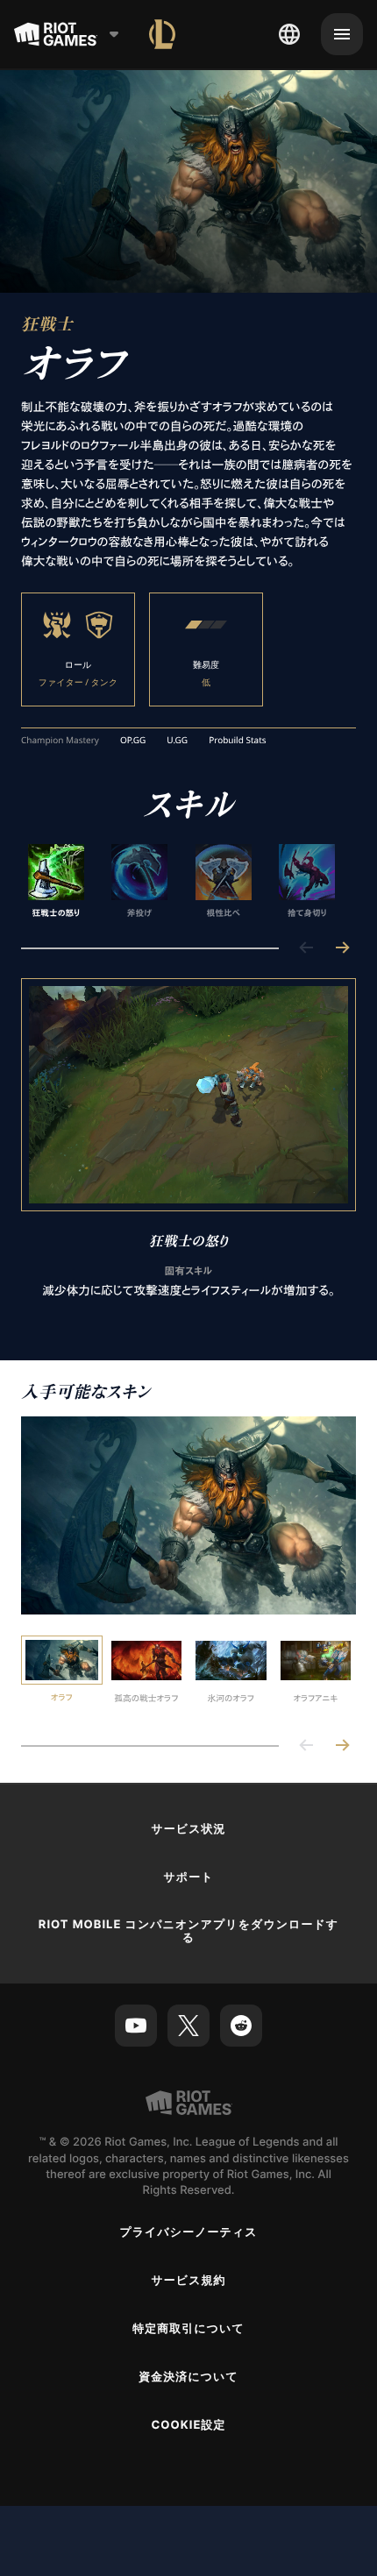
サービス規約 (188, 2281)
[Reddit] (241, 2026)
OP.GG (133, 741)
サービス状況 (188, 1829)
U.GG (177, 741)
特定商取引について (188, 2329)
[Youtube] (136, 2026)
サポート (188, 1877)
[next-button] (342, 949)
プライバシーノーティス (188, 2232)
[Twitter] (188, 2026)
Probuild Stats (237, 741)
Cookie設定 (188, 2425)
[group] (181, 882)
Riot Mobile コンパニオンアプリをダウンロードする (188, 1931)
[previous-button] (307, 949)
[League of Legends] (162, 34)
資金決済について (188, 2377)
